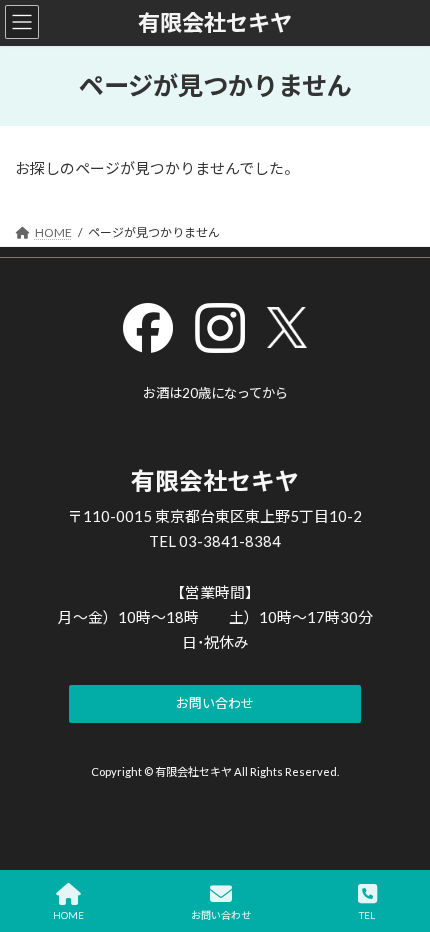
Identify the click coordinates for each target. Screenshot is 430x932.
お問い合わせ (221, 915)
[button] (215, 704)
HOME (68, 915)
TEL (367, 915)
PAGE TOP (399, 840)
